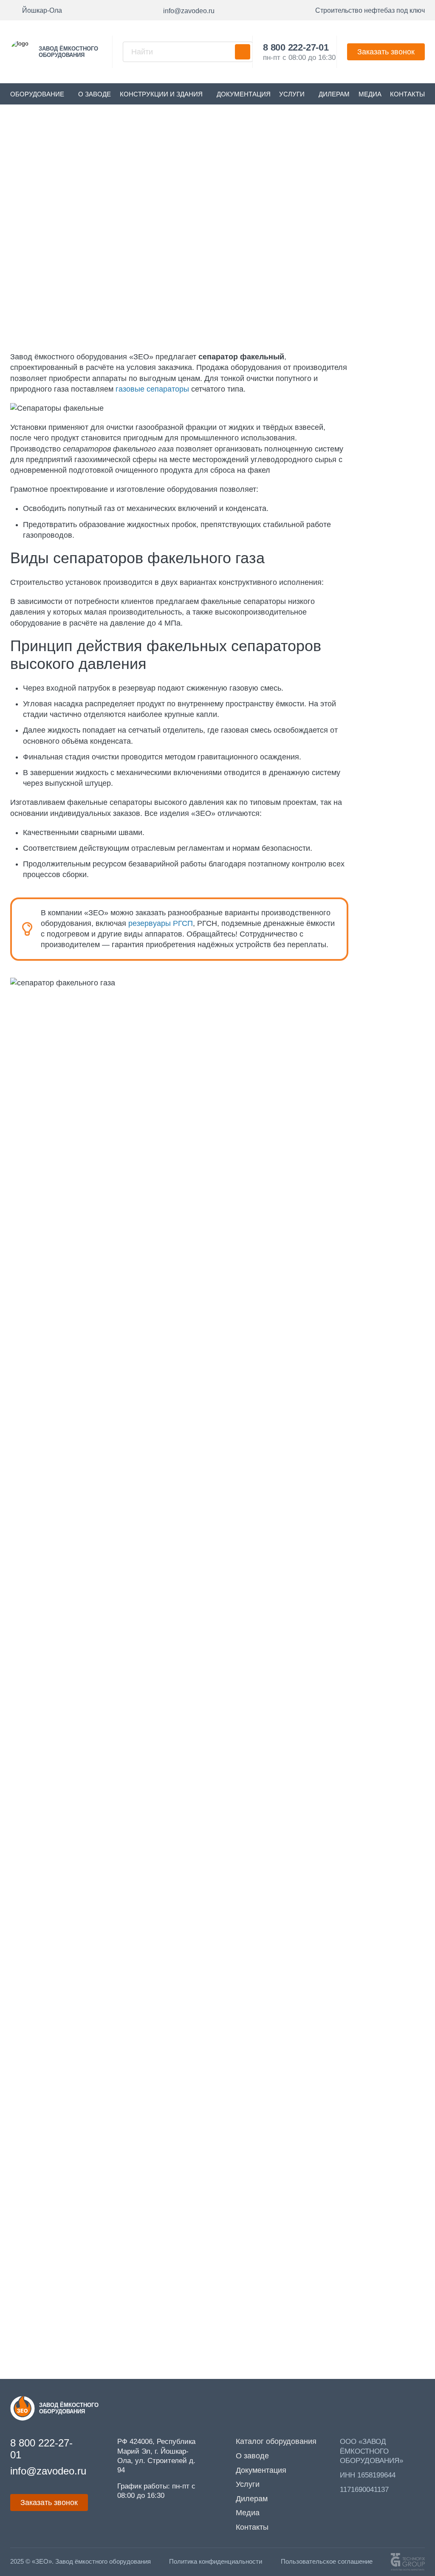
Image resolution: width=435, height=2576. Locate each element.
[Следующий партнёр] (425, 1893)
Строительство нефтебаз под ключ (370, 10)
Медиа (370, 94)
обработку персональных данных (340, 1188)
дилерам (334, 94)
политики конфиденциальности (172, 1188)
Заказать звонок (386, 52)
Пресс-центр (398, 1940)
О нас (410, 1277)
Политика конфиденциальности (216, 2562)
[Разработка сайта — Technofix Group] (408, 2562)
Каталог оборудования (90, 147)
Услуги (292, 94)
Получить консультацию (371, 291)
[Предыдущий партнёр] (10, 1893)
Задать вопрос (70, 2366)
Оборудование (37, 94)
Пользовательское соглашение (327, 2562)
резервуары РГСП (161, 923)
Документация (244, 94)
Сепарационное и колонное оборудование (215, 147)
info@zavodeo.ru (58, 2312)
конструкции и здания (161, 94)
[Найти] (243, 52)
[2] (148, 1893)
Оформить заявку (261, 291)
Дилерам (252, 2499)
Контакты (407, 94)
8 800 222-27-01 (296, 47)
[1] (56, 1893)
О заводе (95, 94)
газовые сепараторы (152, 389)
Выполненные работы (381, 1594)
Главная (25, 147)
